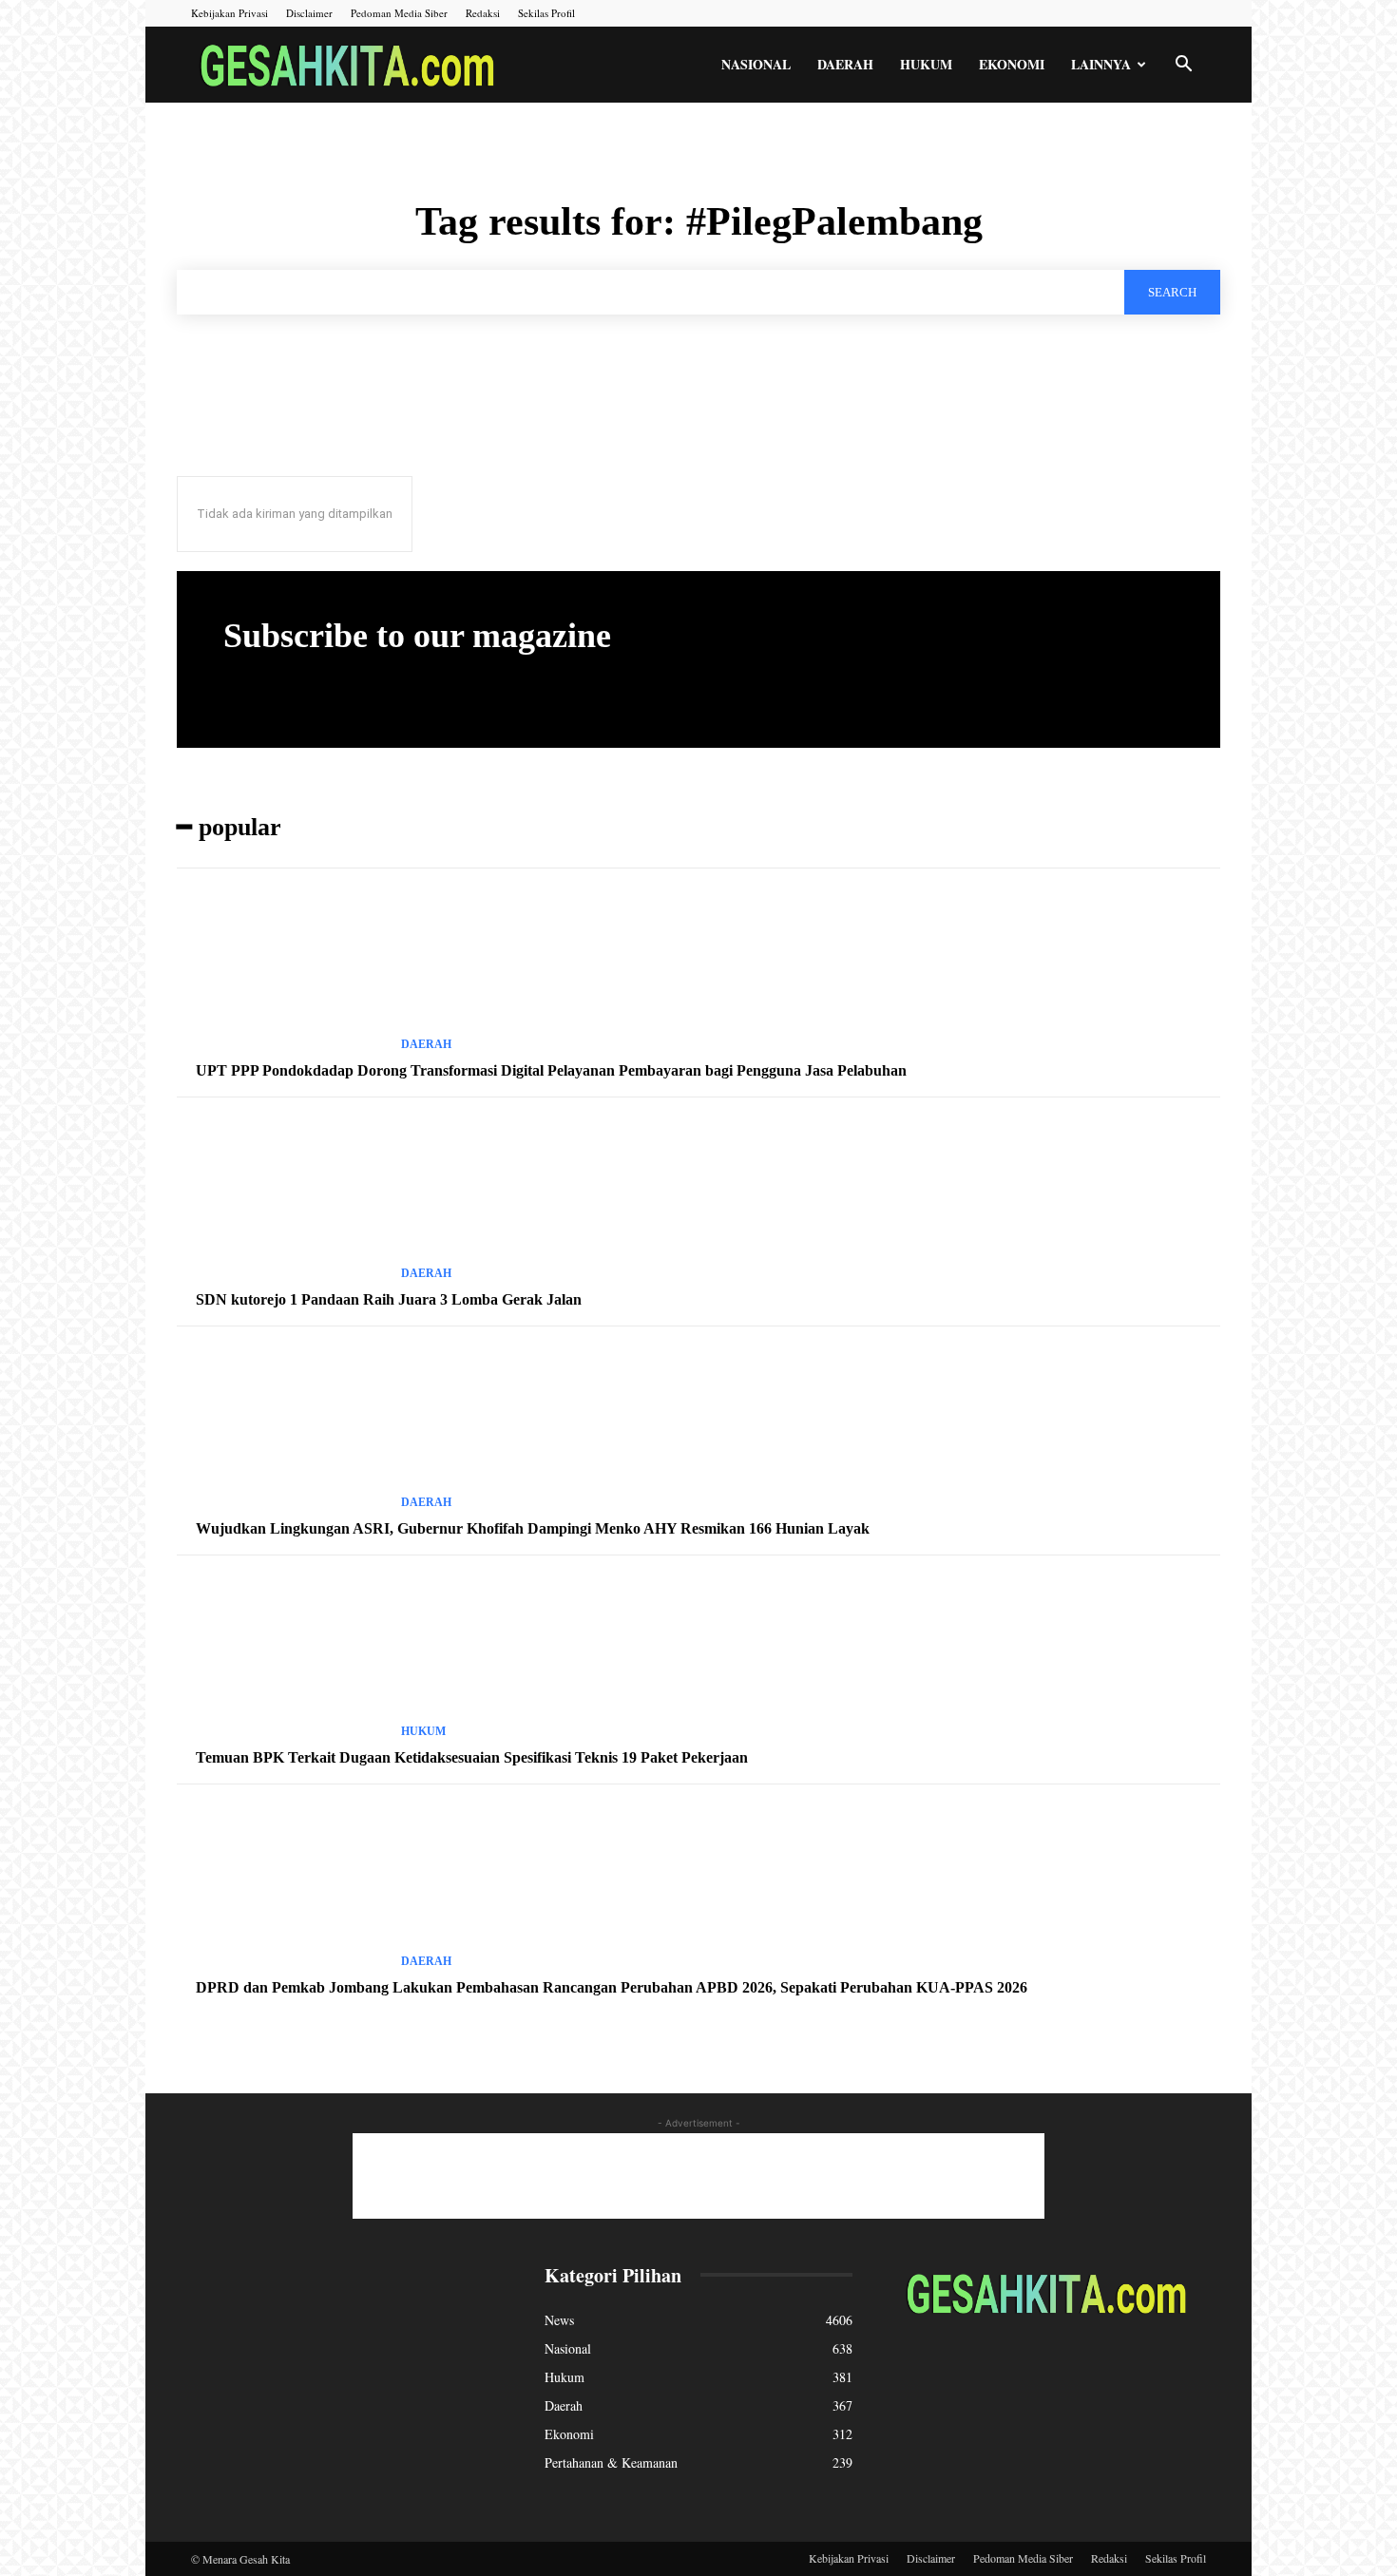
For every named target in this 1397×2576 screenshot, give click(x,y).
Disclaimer (309, 13)
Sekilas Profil (546, 13)
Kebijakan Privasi (230, 13)
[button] (1183, 66)
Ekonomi (1012, 64)
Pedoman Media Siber (399, 13)
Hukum (926, 64)
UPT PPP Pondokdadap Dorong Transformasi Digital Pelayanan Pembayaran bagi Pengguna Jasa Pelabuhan (551, 1070)
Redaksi (483, 13)
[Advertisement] (698, 2176)
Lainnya (1101, 64)
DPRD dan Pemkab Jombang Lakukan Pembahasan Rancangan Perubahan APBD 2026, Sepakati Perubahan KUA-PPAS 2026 (612, 1987)
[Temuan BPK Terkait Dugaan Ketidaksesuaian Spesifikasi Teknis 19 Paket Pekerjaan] (281, 1658)
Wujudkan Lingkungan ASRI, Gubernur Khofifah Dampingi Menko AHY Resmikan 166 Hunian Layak (533, 1528)
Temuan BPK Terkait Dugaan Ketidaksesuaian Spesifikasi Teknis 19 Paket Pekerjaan (472, 1757)
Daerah (845, 64)
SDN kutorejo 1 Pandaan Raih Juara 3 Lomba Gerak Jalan (389, 1299)
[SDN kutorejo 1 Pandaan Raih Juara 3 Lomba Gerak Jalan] (281, 1200)
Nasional (756, 64)
